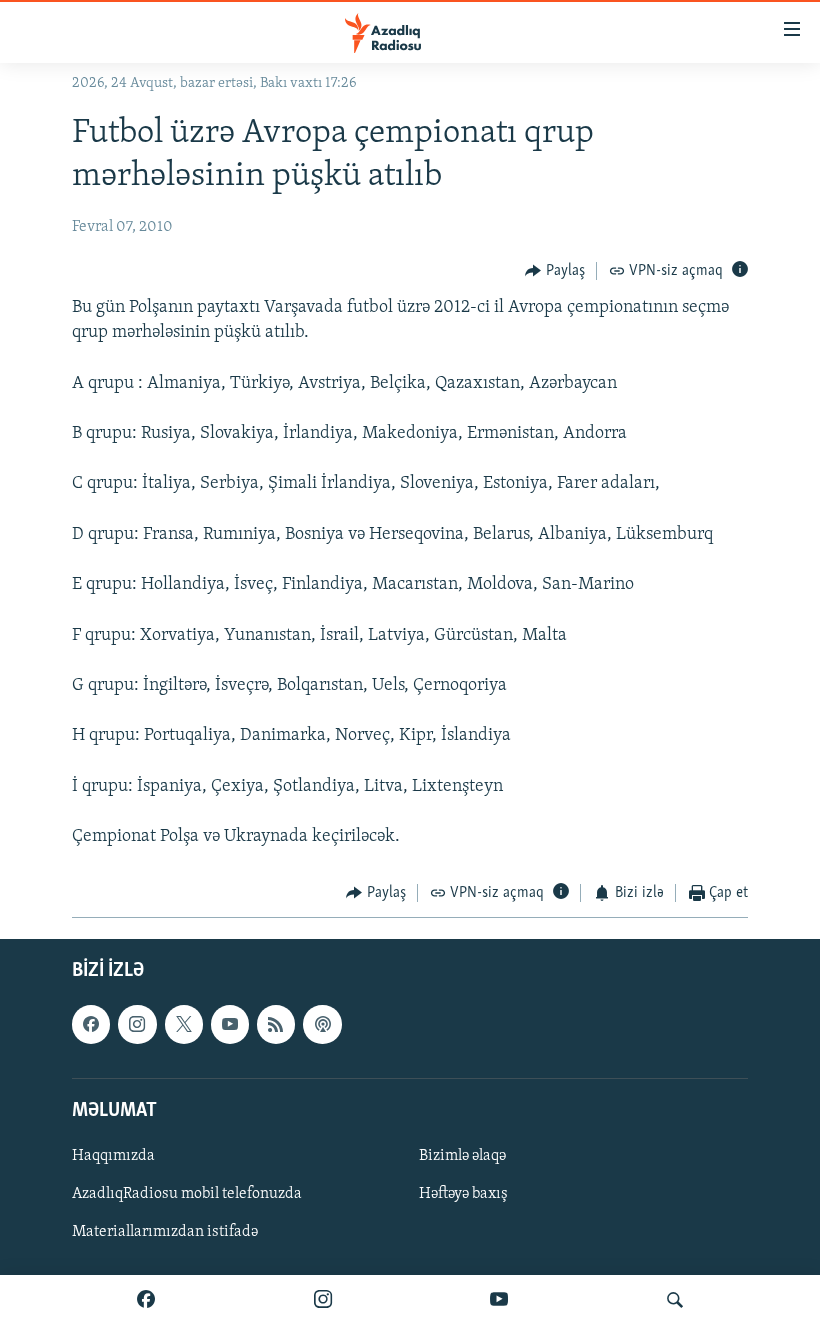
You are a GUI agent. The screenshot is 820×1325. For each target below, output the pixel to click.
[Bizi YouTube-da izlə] (499, 1300)
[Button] (555, 271)
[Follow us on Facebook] (91, 1024)
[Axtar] (675, 1300)
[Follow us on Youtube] (230, 1024)
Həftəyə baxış (463, 1194)
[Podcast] (322, 1024)
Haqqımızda (113, 1156)
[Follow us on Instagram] (137, 1024)
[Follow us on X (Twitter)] (184, 1024)
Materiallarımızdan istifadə (165, 1232)
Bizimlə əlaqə (462, 1156)
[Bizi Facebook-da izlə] (146, 1300)
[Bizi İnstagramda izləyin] (323, 1300)
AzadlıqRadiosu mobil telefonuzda (187, 1194)
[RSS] (276, 1024)
